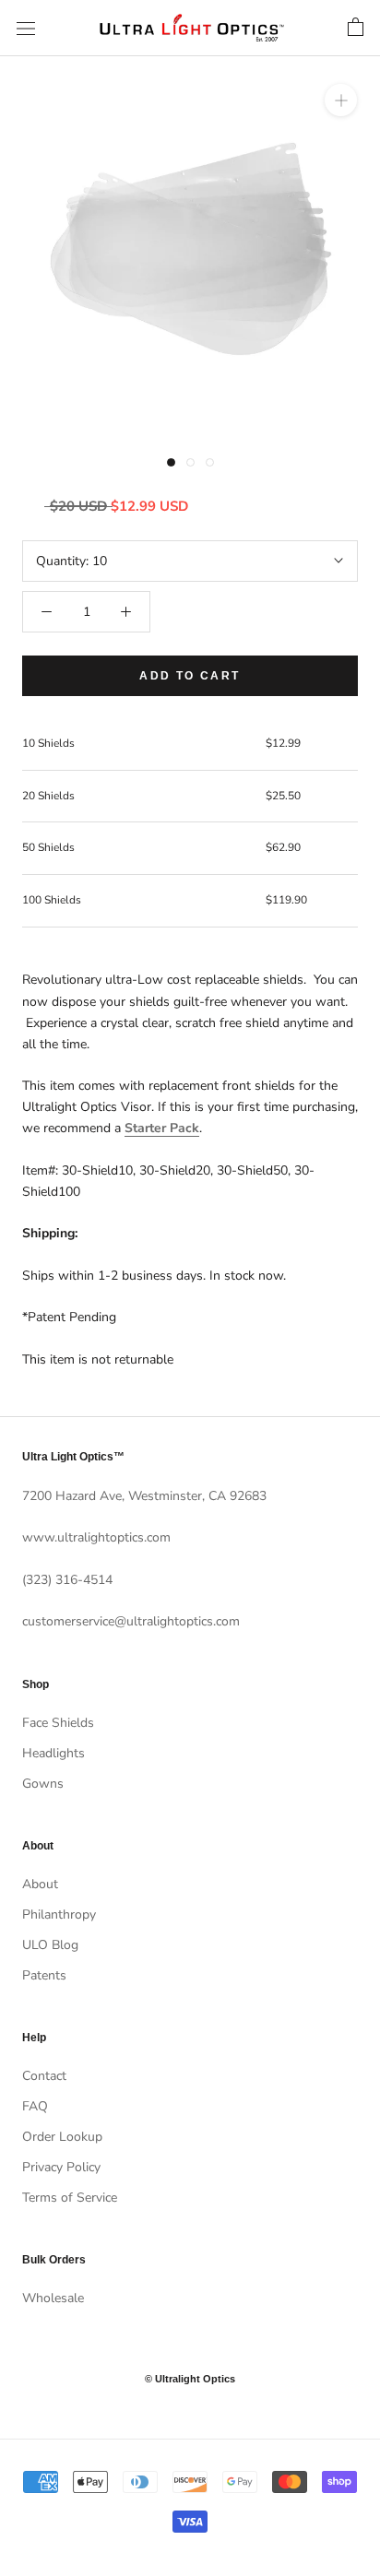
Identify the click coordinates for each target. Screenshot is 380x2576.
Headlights (53, 1753)
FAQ (35, 2106)
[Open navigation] (26, 28)
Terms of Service (70, 2198)
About (40, 1884)
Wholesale (53, 2298)
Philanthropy (59, 1914)
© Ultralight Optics (190, 2379)
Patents (44, 1975)
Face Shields (58, 1723)
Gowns (43, 1784)
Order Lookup (62, 2137)
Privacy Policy (61, 2167)
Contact (44, 2076)
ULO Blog (50, 1945)
